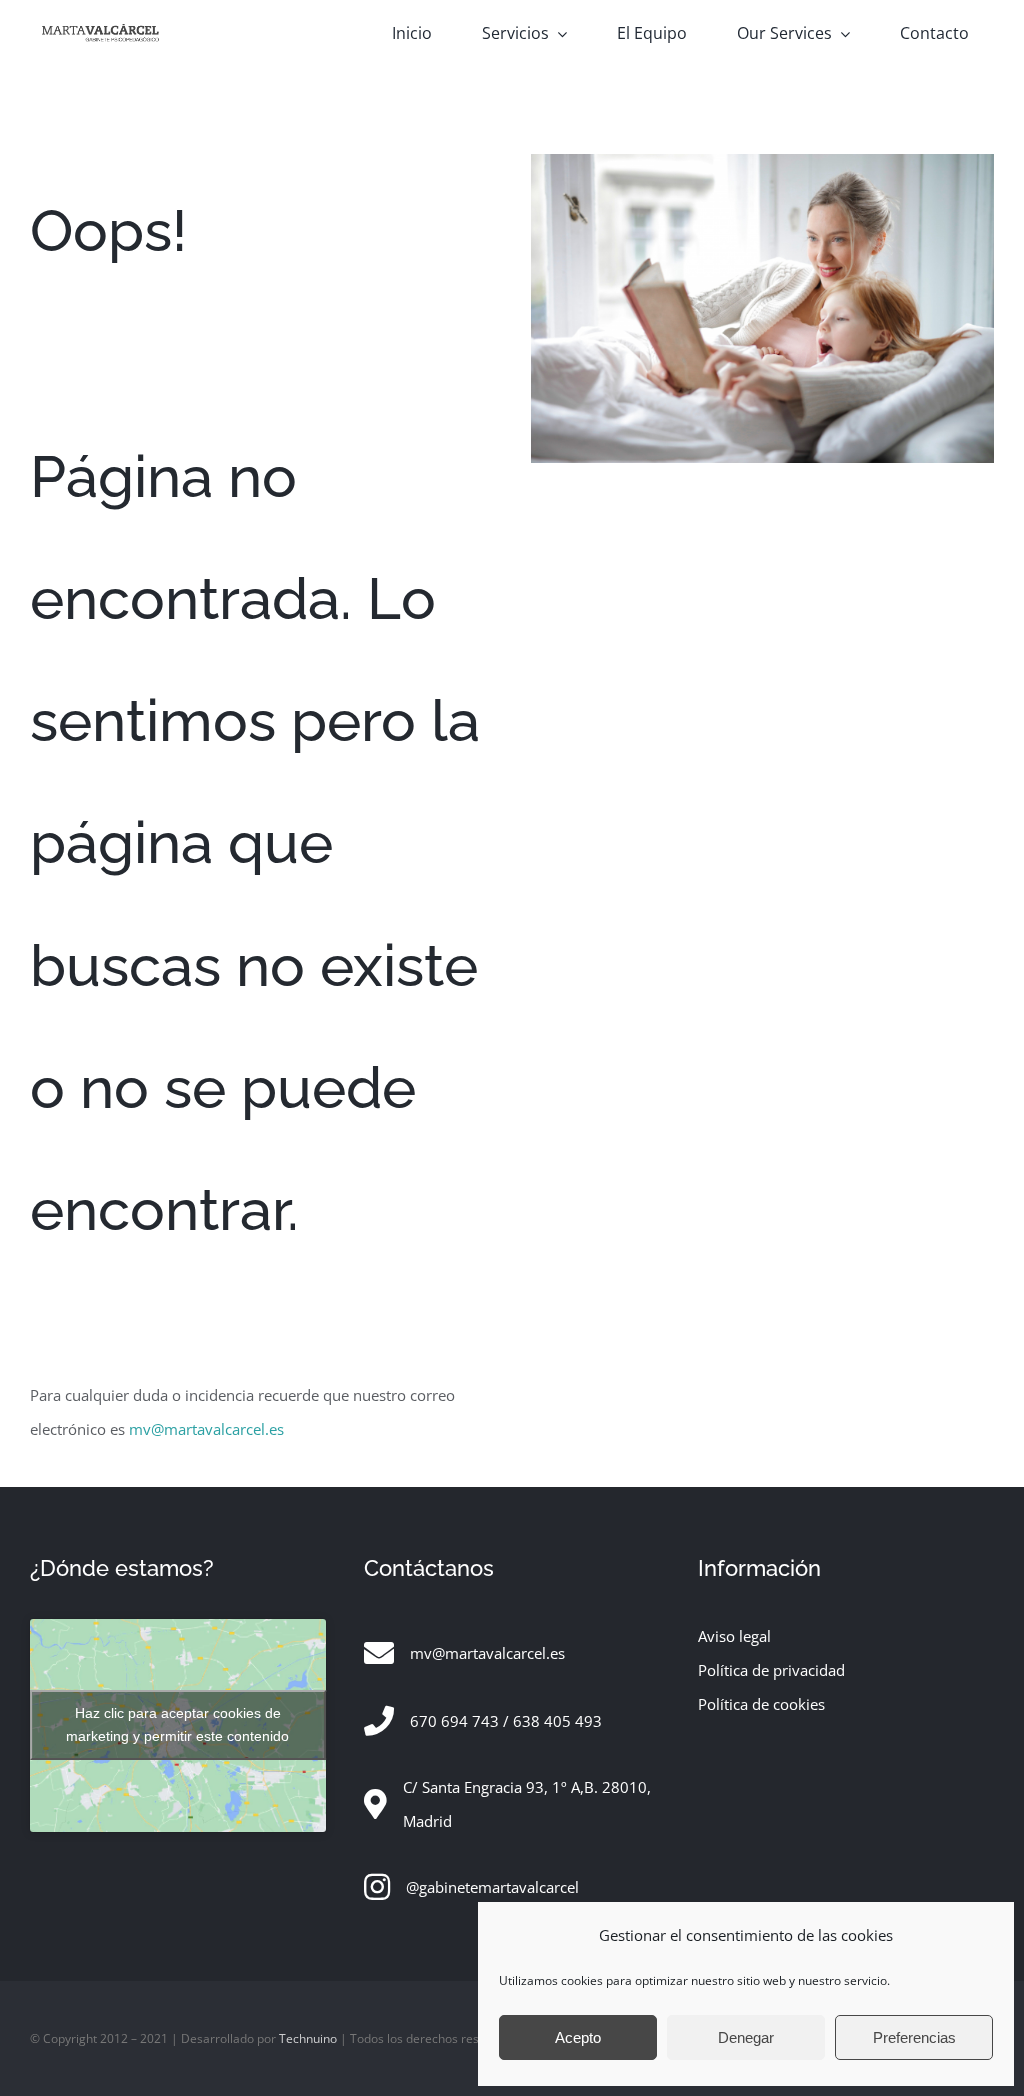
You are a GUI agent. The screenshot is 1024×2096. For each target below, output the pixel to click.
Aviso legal (734, 1636)
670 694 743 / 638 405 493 (506, 1721)
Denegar (746, 2037)
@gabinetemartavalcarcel (492, 1887)
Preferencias (914, 2037)
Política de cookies (761, 1704)
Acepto (578, 2037)
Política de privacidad (771, 1670)
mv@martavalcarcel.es (206, 1429)
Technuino (308, 2038)
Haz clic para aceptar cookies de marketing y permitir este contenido (177, 1724)
